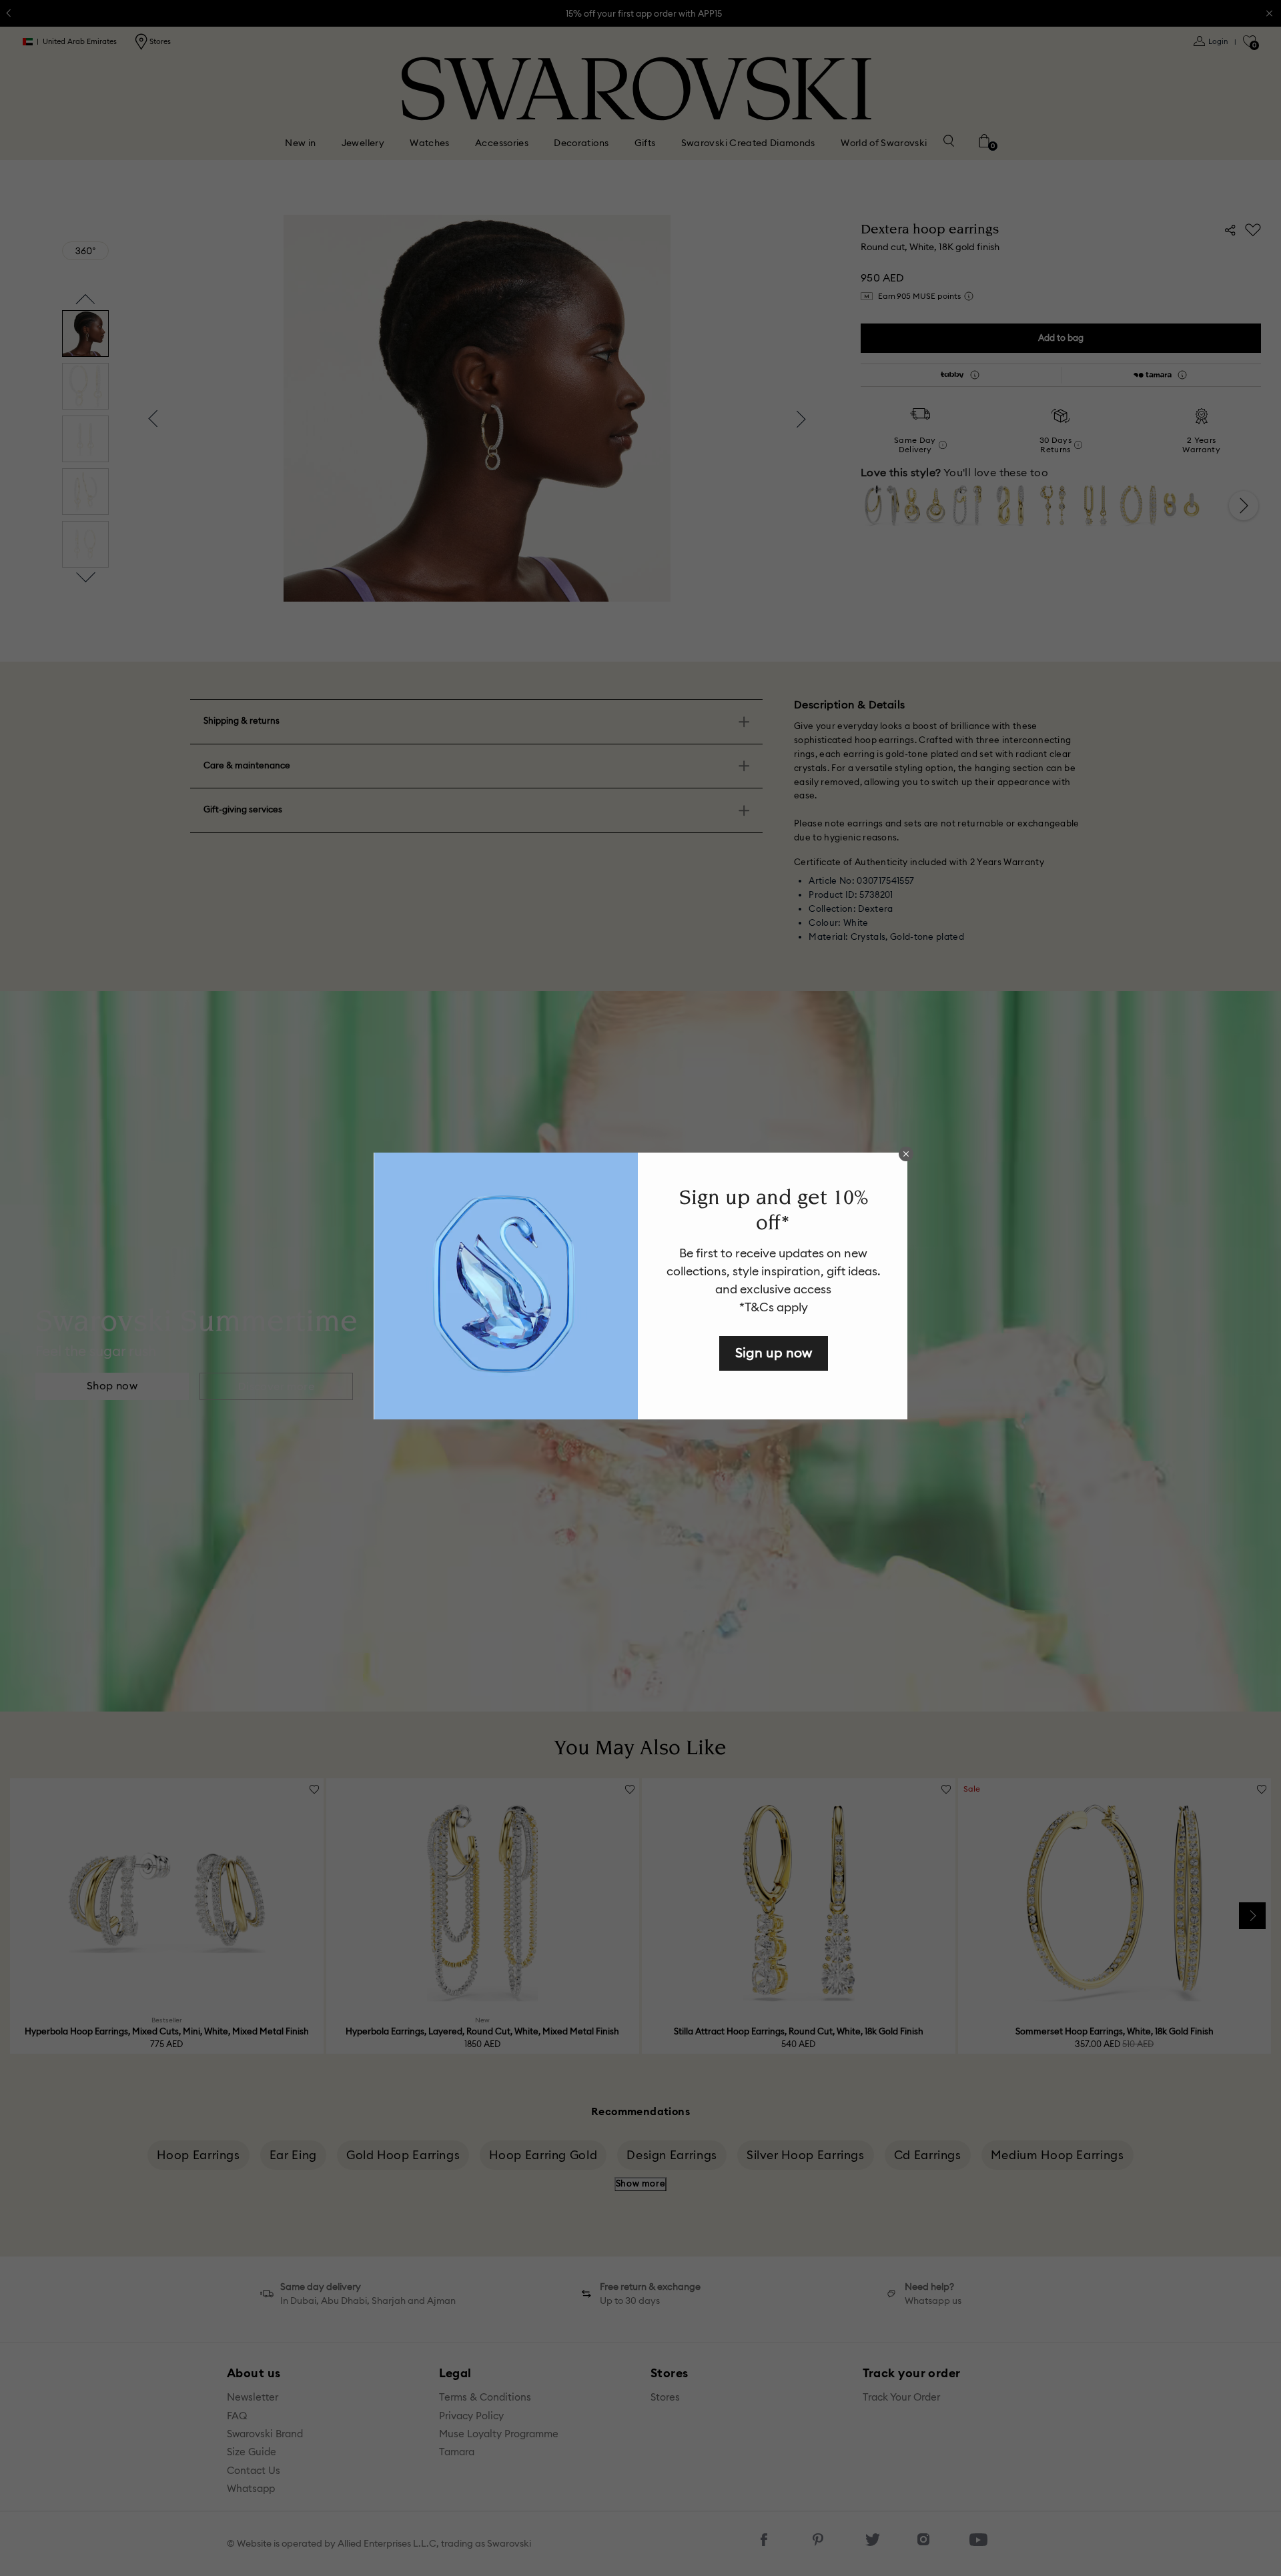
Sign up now (774, 1352)
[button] (906, 1154)
